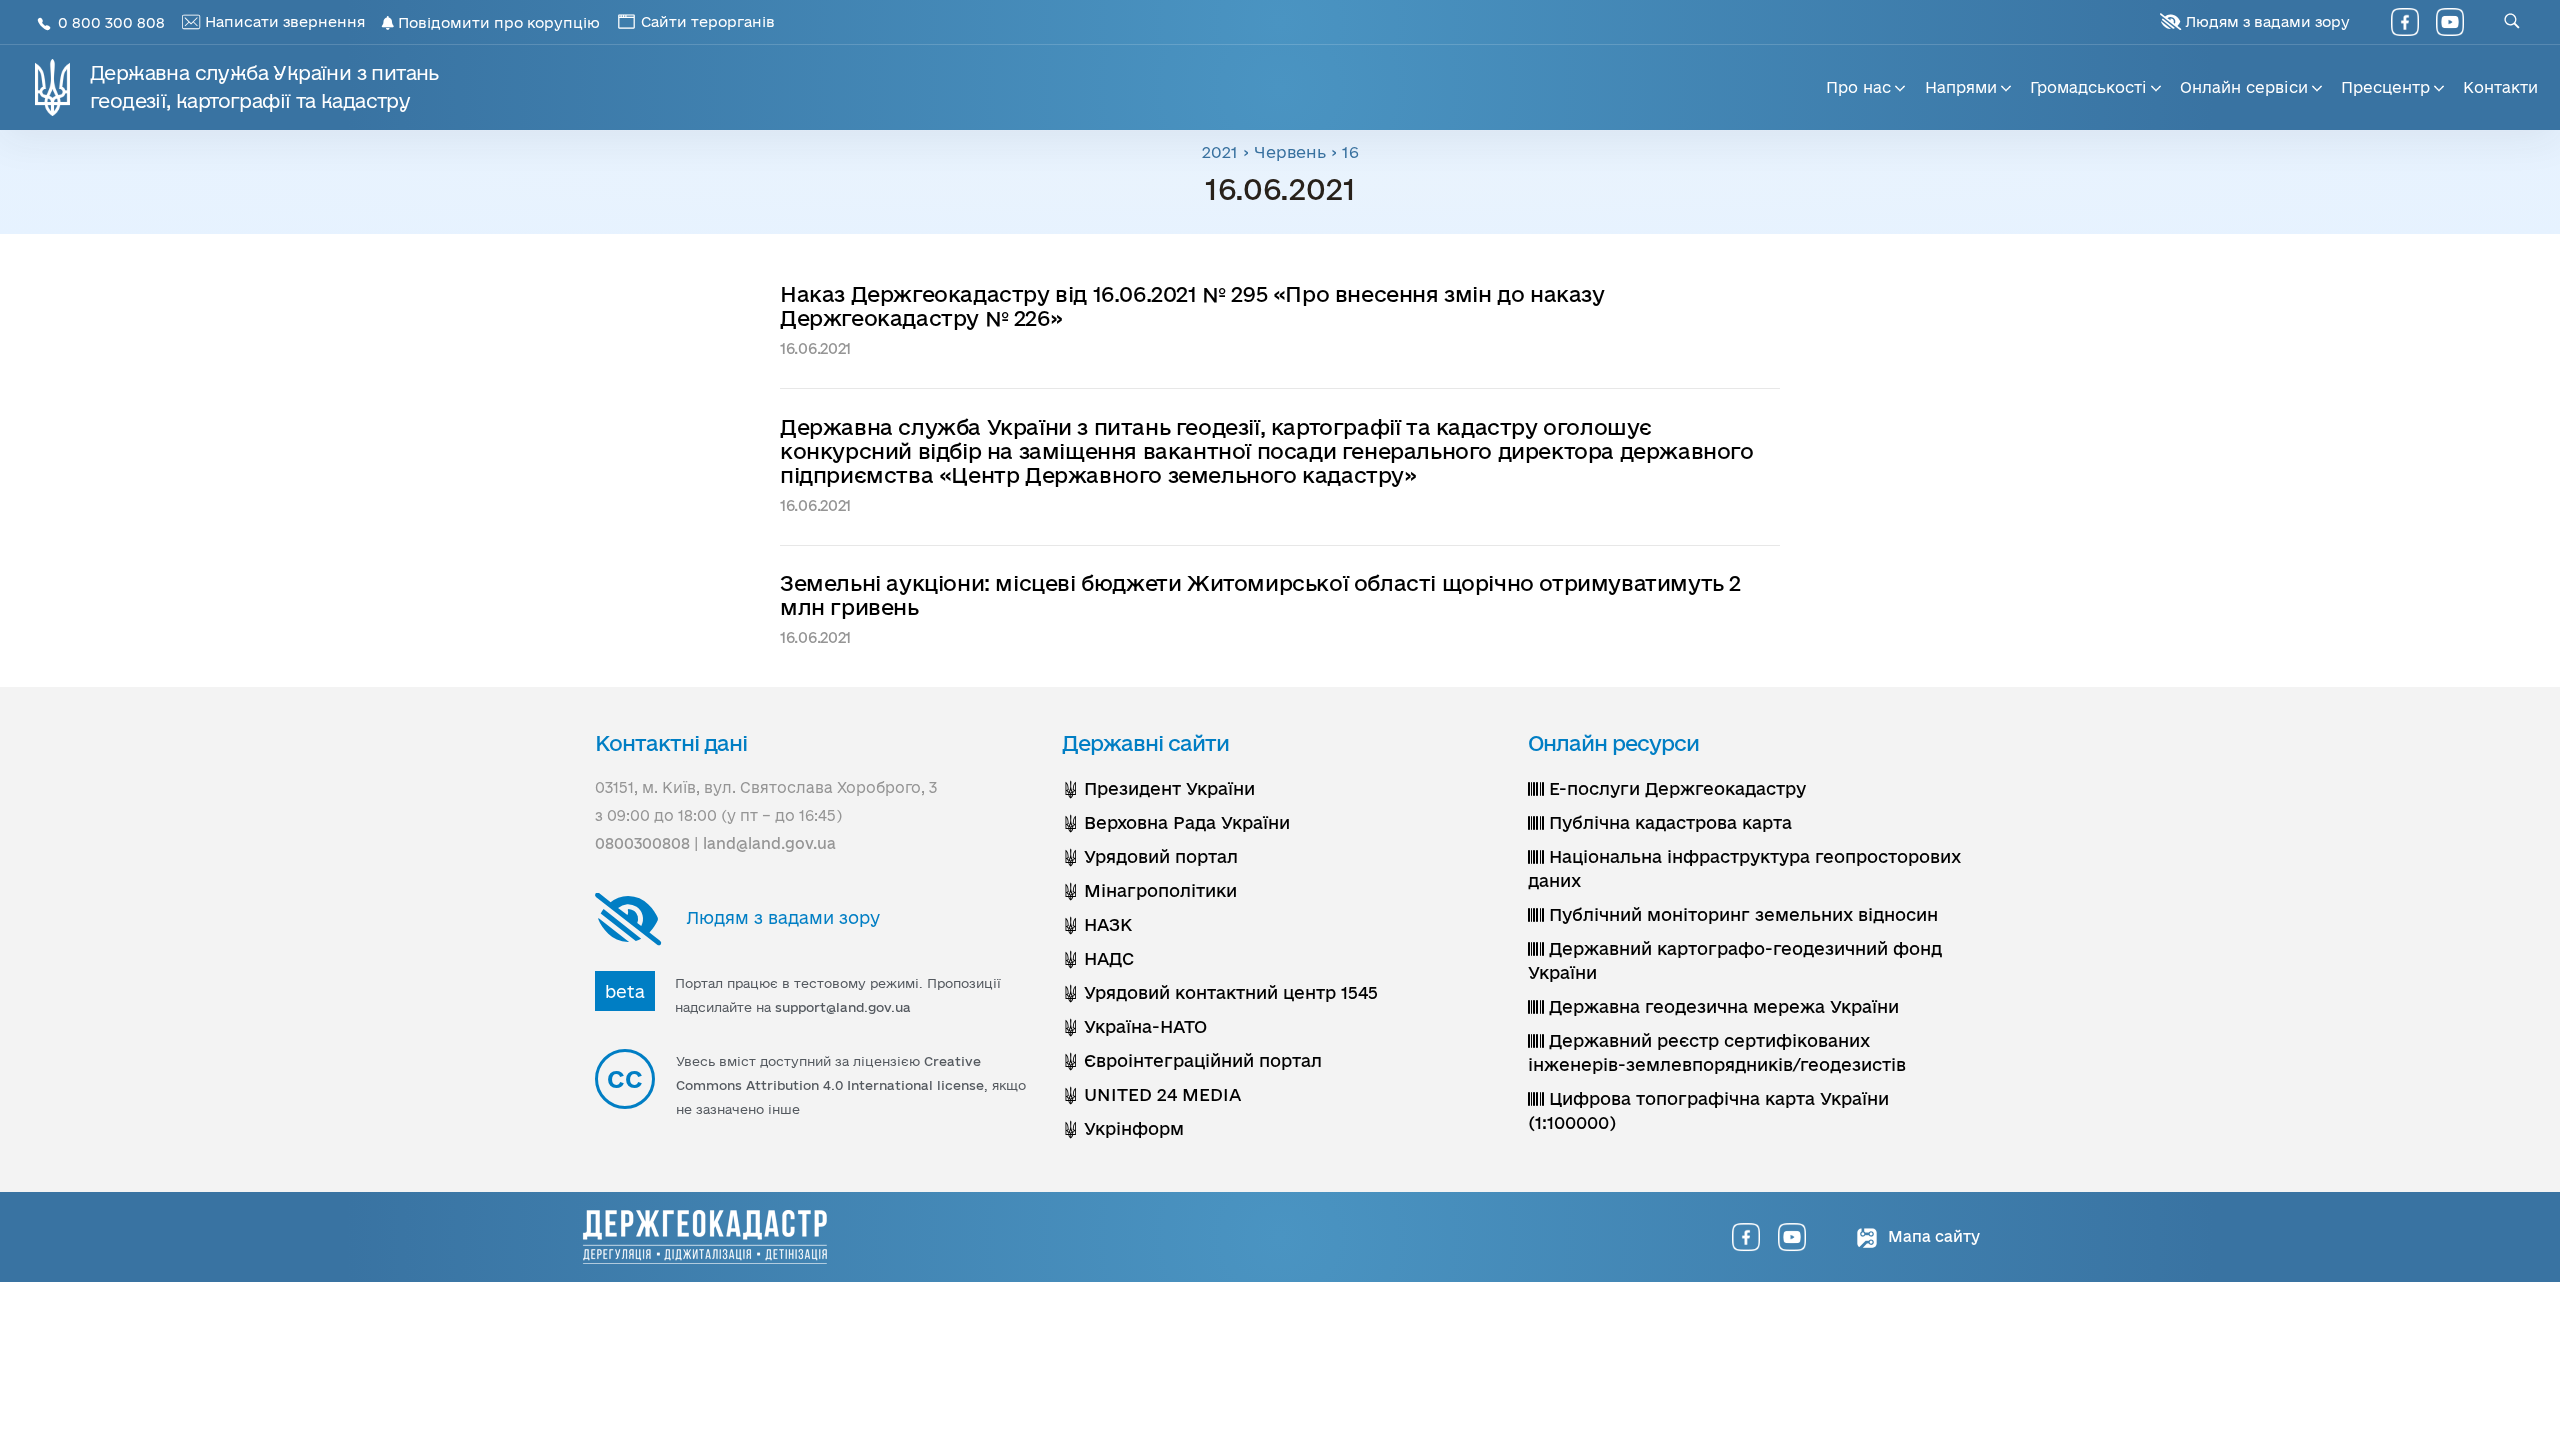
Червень (1290, 152)
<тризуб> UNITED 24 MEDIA (1151, 1094)
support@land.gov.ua (843, 1007)
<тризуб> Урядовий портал (1150, 856)
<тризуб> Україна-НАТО (1134, 1026)
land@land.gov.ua (769, 843)
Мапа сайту (1932, 1236)
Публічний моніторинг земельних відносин (1741, 914)
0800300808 (642, 843)
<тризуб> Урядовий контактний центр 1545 (1220, 992)
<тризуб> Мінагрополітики (1149, 890)
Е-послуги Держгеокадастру (1675, 788)
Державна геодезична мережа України (1721, 1006)
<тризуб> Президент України (1158, 788)
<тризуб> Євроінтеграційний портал (1192, 1060)
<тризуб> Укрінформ (1123, 1128)
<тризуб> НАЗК (1097, 924)
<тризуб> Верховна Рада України (1176, 822)
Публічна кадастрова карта (1668, 822)
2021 (1220, 152)
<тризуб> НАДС (1098, 958)
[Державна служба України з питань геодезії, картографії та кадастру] (705, 1237)
